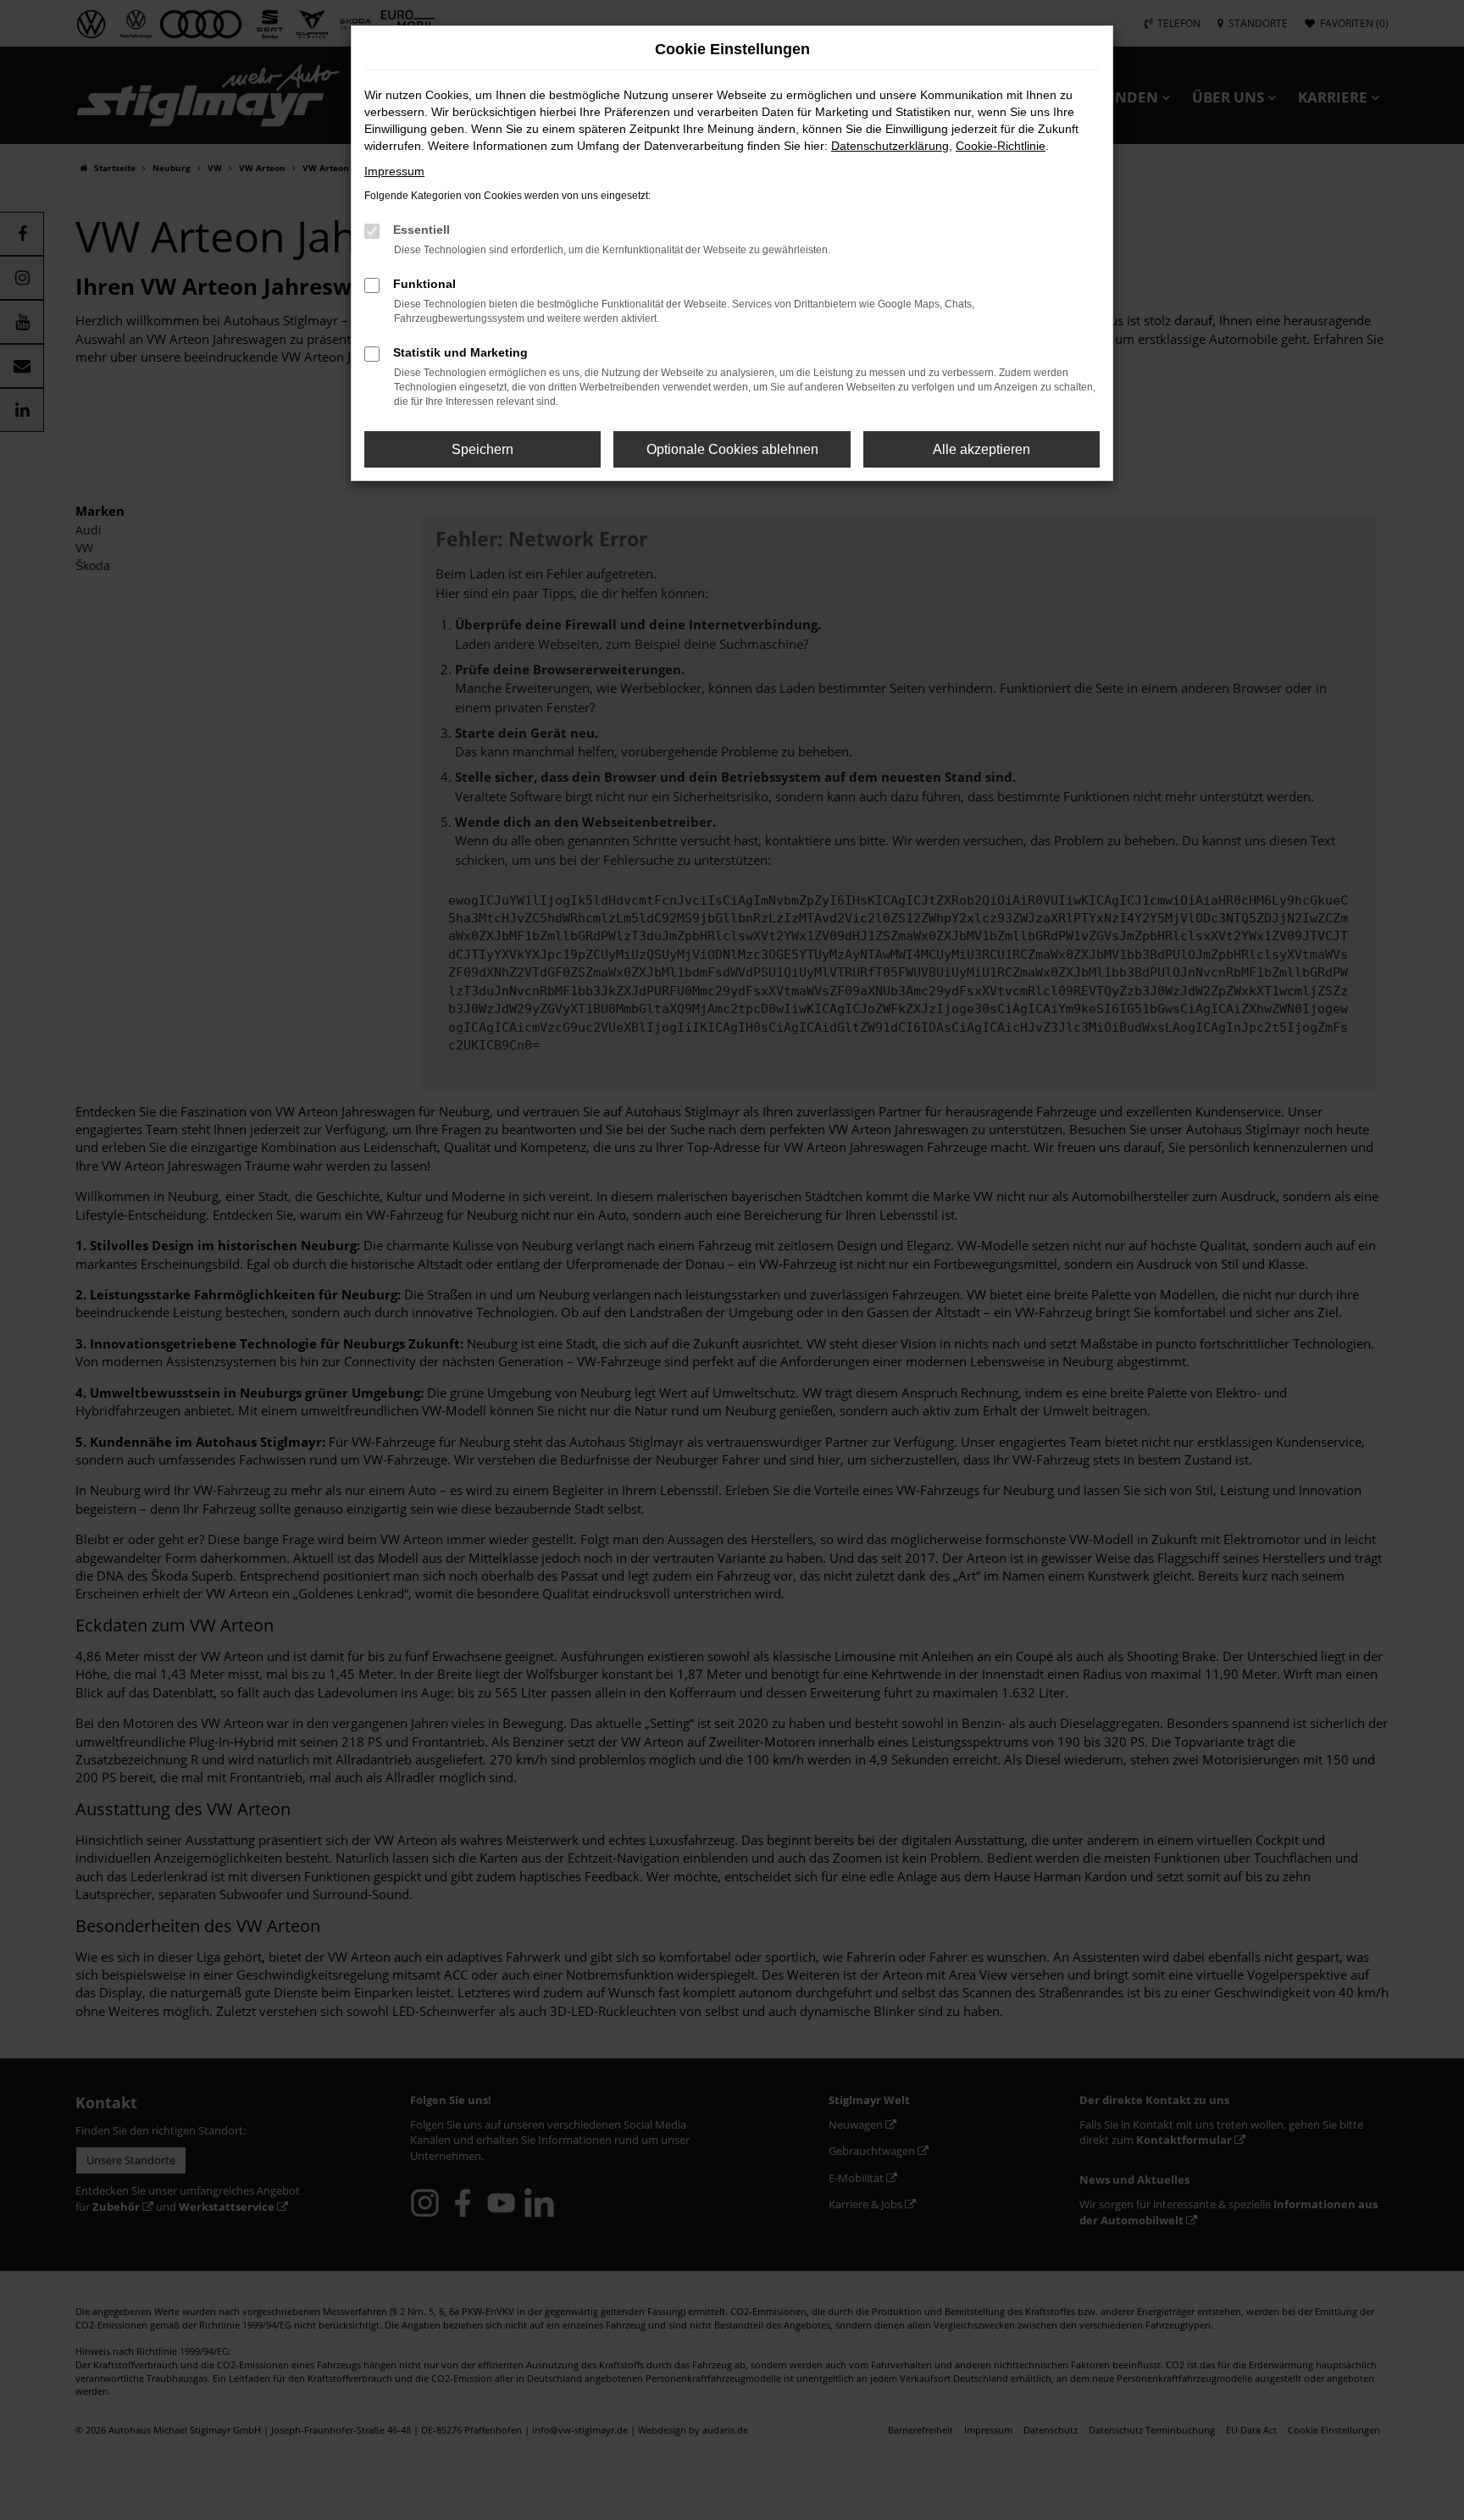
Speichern (482, 449)
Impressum (394, 171)
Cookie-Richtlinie (1001, 146)
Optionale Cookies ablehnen (732, 449)
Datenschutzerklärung (890, 146)
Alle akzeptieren (982, 449)
